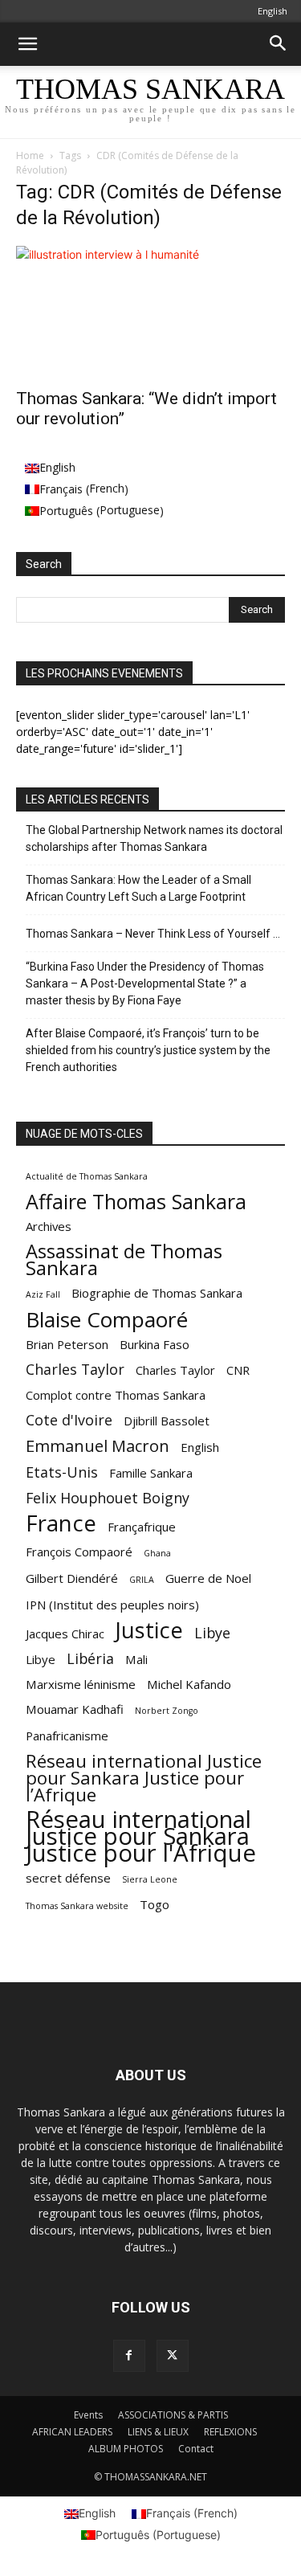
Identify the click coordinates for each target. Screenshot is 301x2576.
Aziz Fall (43, 1294)
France (61, 1523)
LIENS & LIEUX (158, 2432)
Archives (49, 1226)
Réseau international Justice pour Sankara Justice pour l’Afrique (144, 1778)
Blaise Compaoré (107, 1320)
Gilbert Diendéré (72, 1578)
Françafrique (142, 1527)
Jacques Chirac (65, 1634)
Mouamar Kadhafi (75, 1709)
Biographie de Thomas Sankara (157, 1293)
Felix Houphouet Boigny (108, 1498)
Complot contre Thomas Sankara (116, 1395)
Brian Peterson (67, 1344)
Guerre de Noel (208, 1578)
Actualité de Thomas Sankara (87, 1176)
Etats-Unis (62, 1472)
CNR (238, 1370)
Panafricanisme (67, 1736)
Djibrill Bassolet (167, 1421)
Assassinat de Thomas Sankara (124, 1260)
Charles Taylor (75, 1370)
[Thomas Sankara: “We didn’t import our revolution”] (150, 312)
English (200, 1447)
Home (30, 155)
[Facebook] (129, 2356)
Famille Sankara (151, 1473)
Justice (149, 1630)
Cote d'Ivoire (69, 1420)
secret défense (68, 1878)
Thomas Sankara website (77, 1906)
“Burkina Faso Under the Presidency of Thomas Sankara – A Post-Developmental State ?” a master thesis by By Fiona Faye (145, 983)
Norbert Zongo (167, 1711)
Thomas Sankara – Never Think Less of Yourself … (153, 934)
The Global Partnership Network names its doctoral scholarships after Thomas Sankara (154, 838)
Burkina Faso (155, 1344)
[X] (173, 2356)
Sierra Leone (150, 1879)
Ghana (157, 1553)
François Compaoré (79, 1552)
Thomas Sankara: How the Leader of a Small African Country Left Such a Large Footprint (138, 888)
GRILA (142, 1580)
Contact (196, 2449)
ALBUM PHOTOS (126, 2449)
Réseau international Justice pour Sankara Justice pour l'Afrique (141, 1836)
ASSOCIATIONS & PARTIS (173, 2415)
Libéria (90, 1659)
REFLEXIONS (230, 2432)
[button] (27, 44)
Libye (212, 1633)
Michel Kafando (189, 1684)
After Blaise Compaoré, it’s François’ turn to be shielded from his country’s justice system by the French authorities (148, 1050)
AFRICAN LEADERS (72, 2432)
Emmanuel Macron (98, 1446)
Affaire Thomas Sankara (136, 1202)
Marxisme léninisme (81, 1684)
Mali (136, 1659)
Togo (155, 1904)
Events (88, 2415)
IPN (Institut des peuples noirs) (112, 1605)
